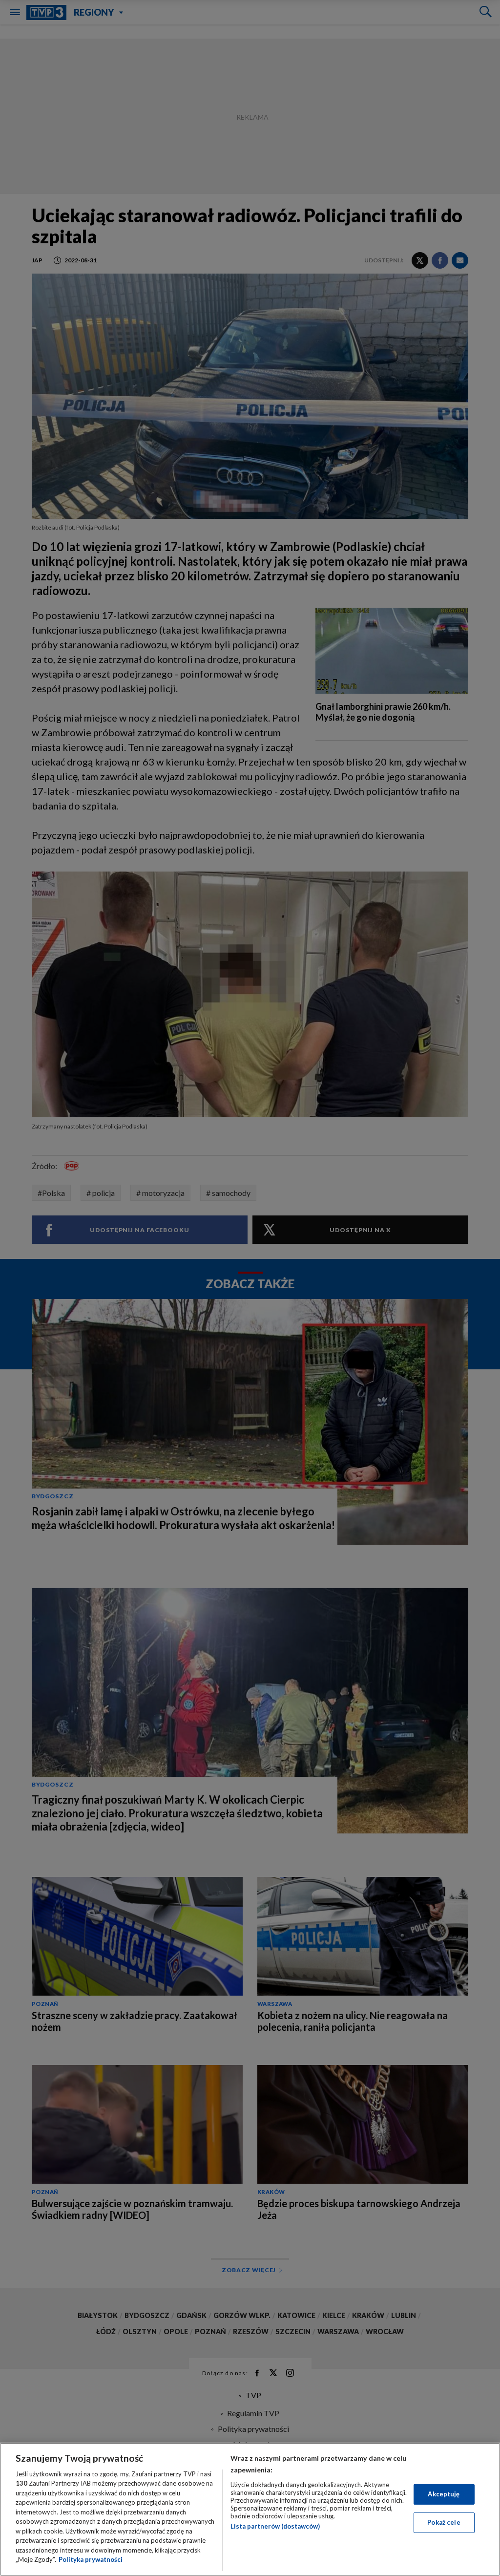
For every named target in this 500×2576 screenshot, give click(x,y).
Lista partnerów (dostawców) (275, 2526)
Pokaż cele (444, 2522)
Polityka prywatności (91, 2559)
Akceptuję (444, 2494)
